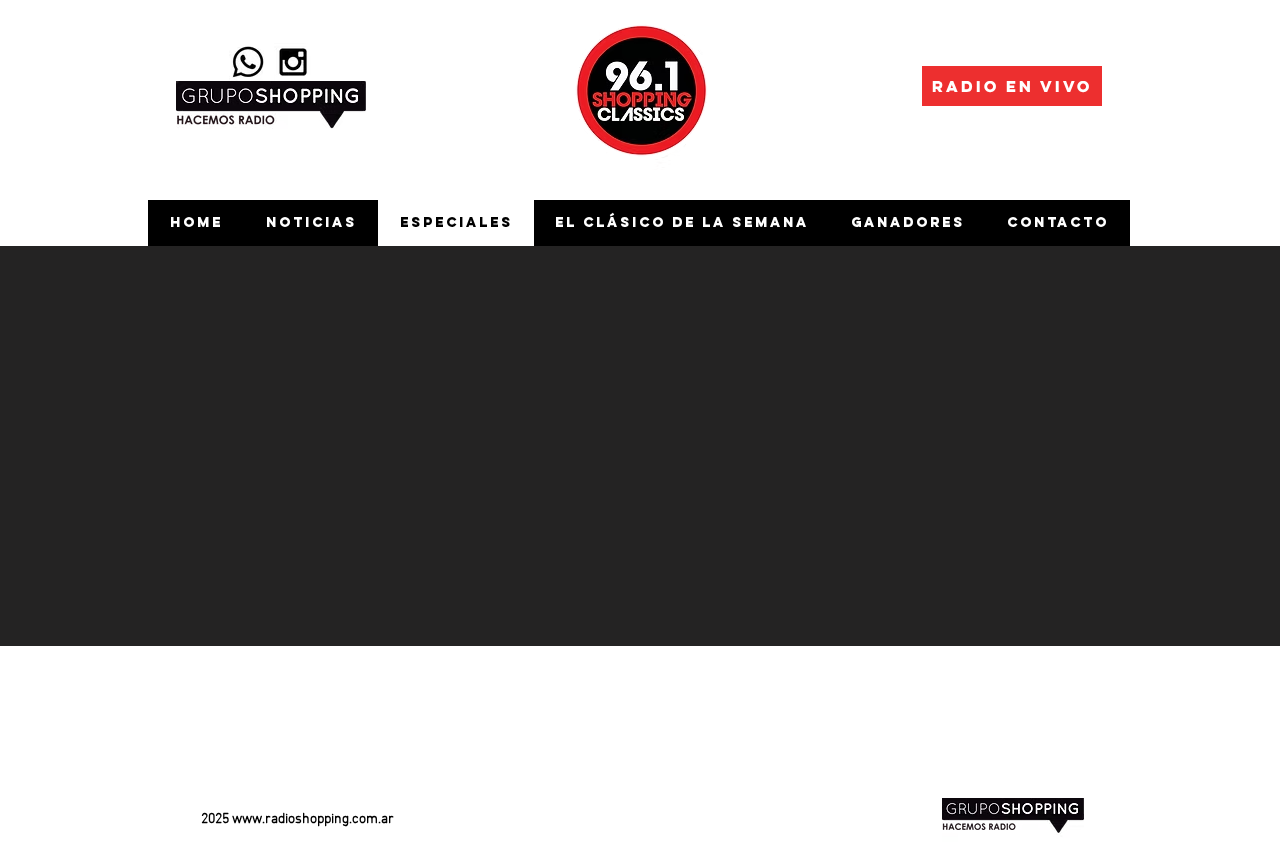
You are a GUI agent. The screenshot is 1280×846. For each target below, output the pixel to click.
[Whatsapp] (248, 62)
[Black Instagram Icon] (293, 62)
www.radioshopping (290, 819)
